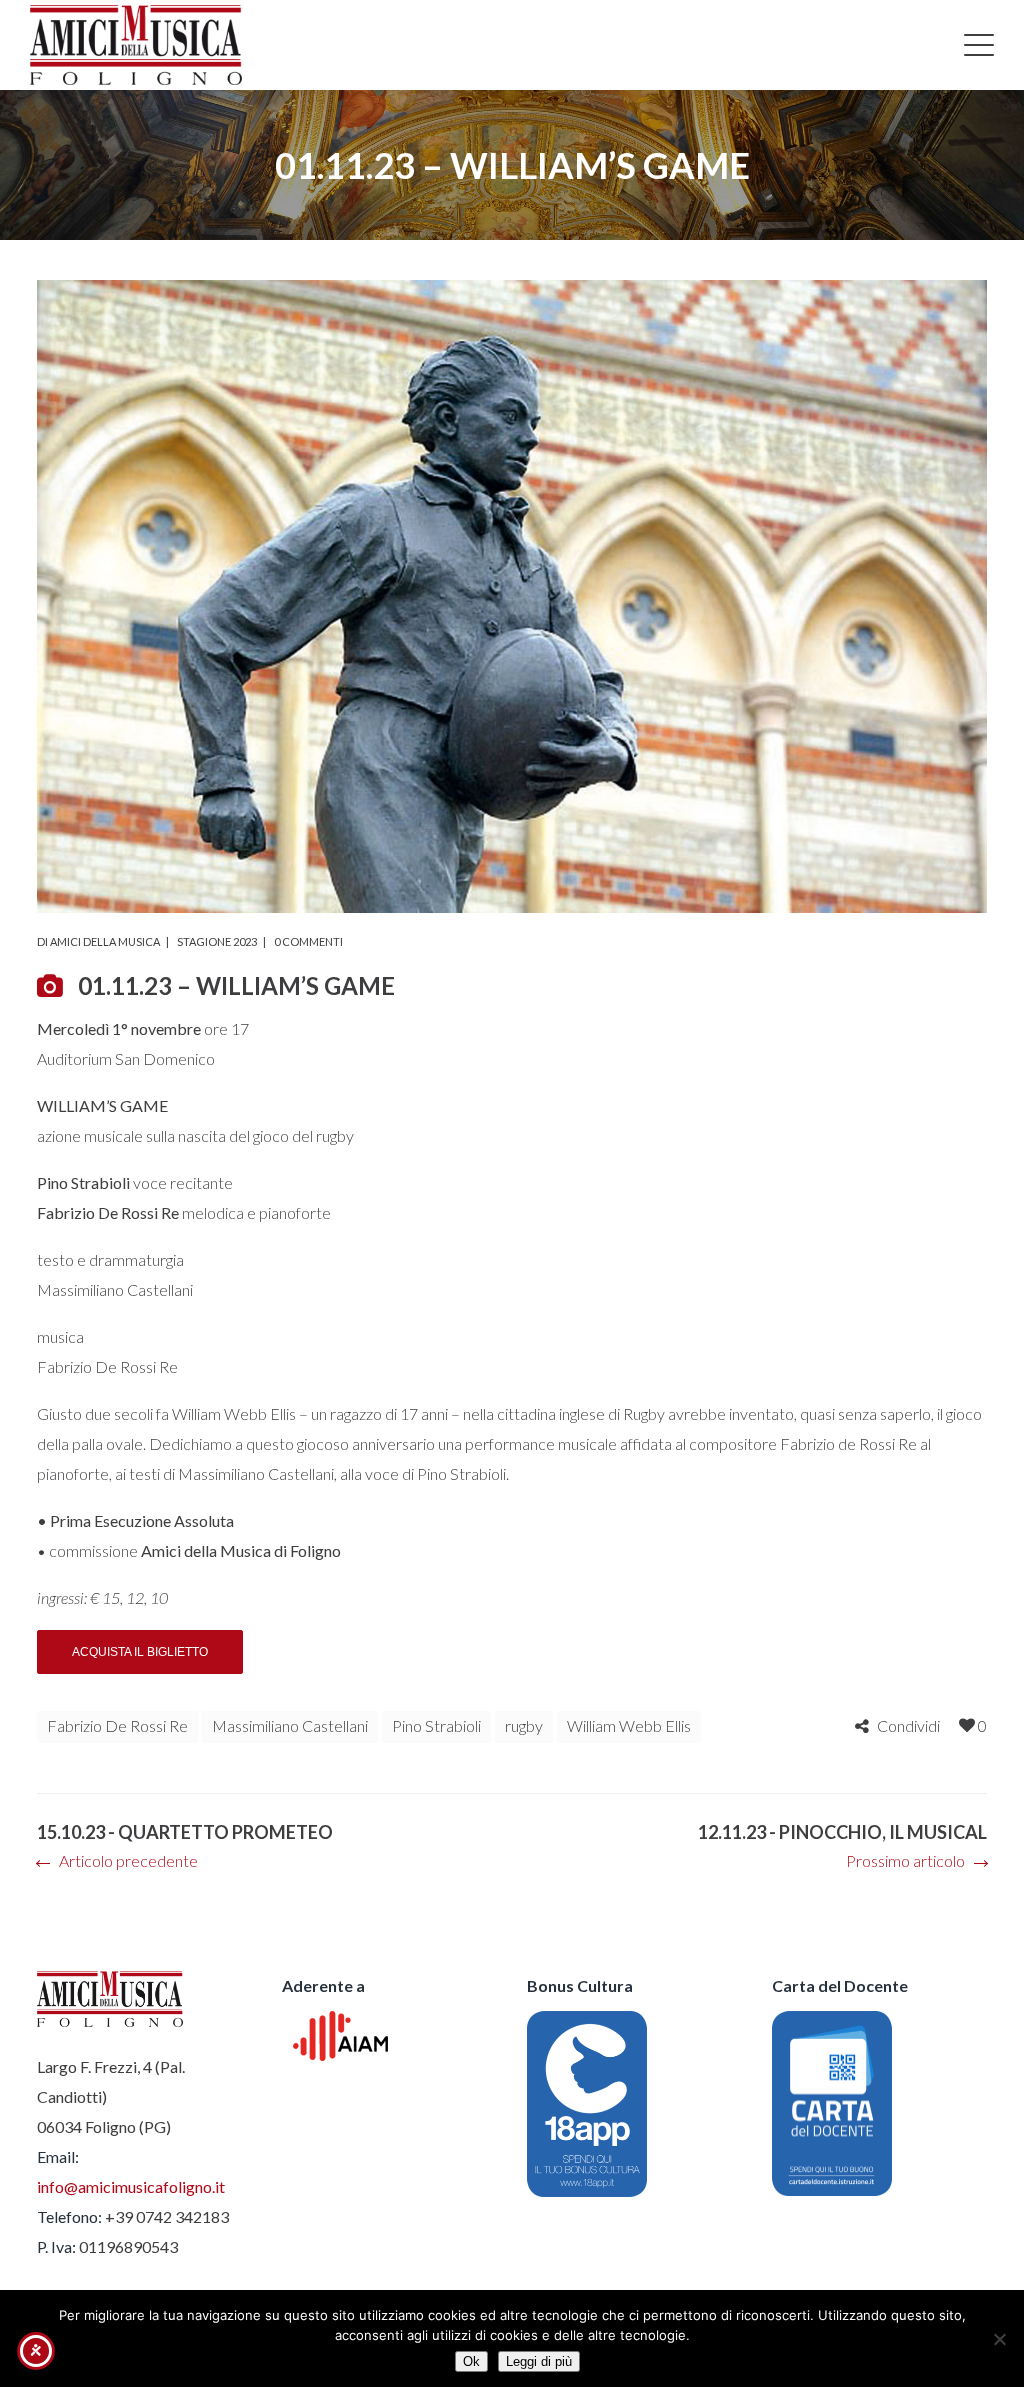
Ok (471, 2361)
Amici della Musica (105, 941)
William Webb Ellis (629, 1725)
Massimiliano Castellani (290, 1725)
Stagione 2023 (217, 941)
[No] (999, 2339)
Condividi (908, 1725)
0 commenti (308, 941)
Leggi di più (539, 2361)
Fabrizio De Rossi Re (117, 1725)
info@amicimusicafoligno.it (131, 2186)
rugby (524, 1725)
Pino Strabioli (436, 1725)
